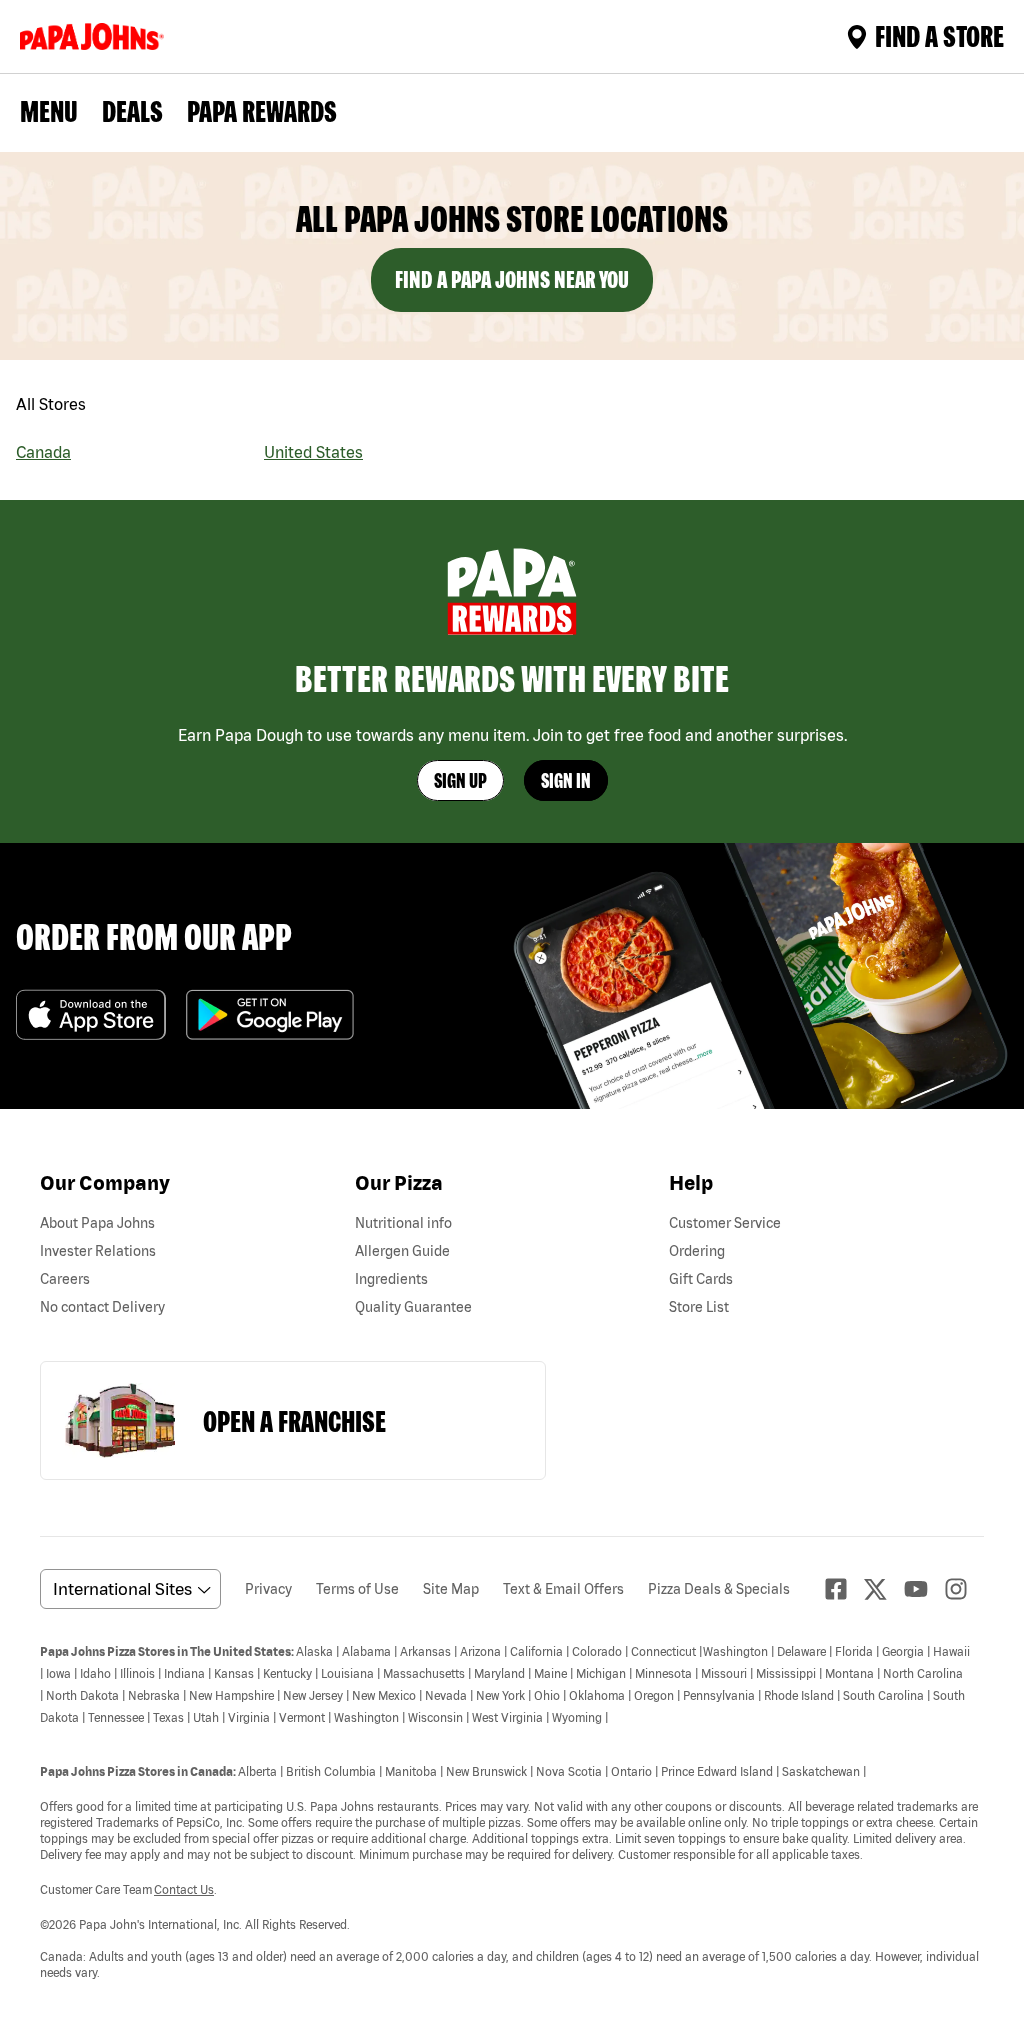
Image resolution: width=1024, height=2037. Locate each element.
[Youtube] (924, 1589)
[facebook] (844, 1589)
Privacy (268, 1589)
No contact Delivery (102, 1307)
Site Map (451, 1589)
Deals (132, 111)
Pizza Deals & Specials (719, 1589)
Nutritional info (403, 1223)
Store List (699, 1307)
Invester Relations (98, 1251)
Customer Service (725, 1223)
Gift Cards (701, 1279)
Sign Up (460, 780)
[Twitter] (884, 1589)
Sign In (566, 780)
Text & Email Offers (563, 1589)
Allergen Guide (402, 1251)
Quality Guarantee (413, 1307)
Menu (49, 111)
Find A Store (939, 36)
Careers (65, 1279)
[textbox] (512, 1811)
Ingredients (391, 1279)
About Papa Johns (97, 1223)
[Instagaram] (964, 1589)
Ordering (697, 1251)
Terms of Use (357, 1589)
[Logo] (96, 36)
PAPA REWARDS (262, 111)
